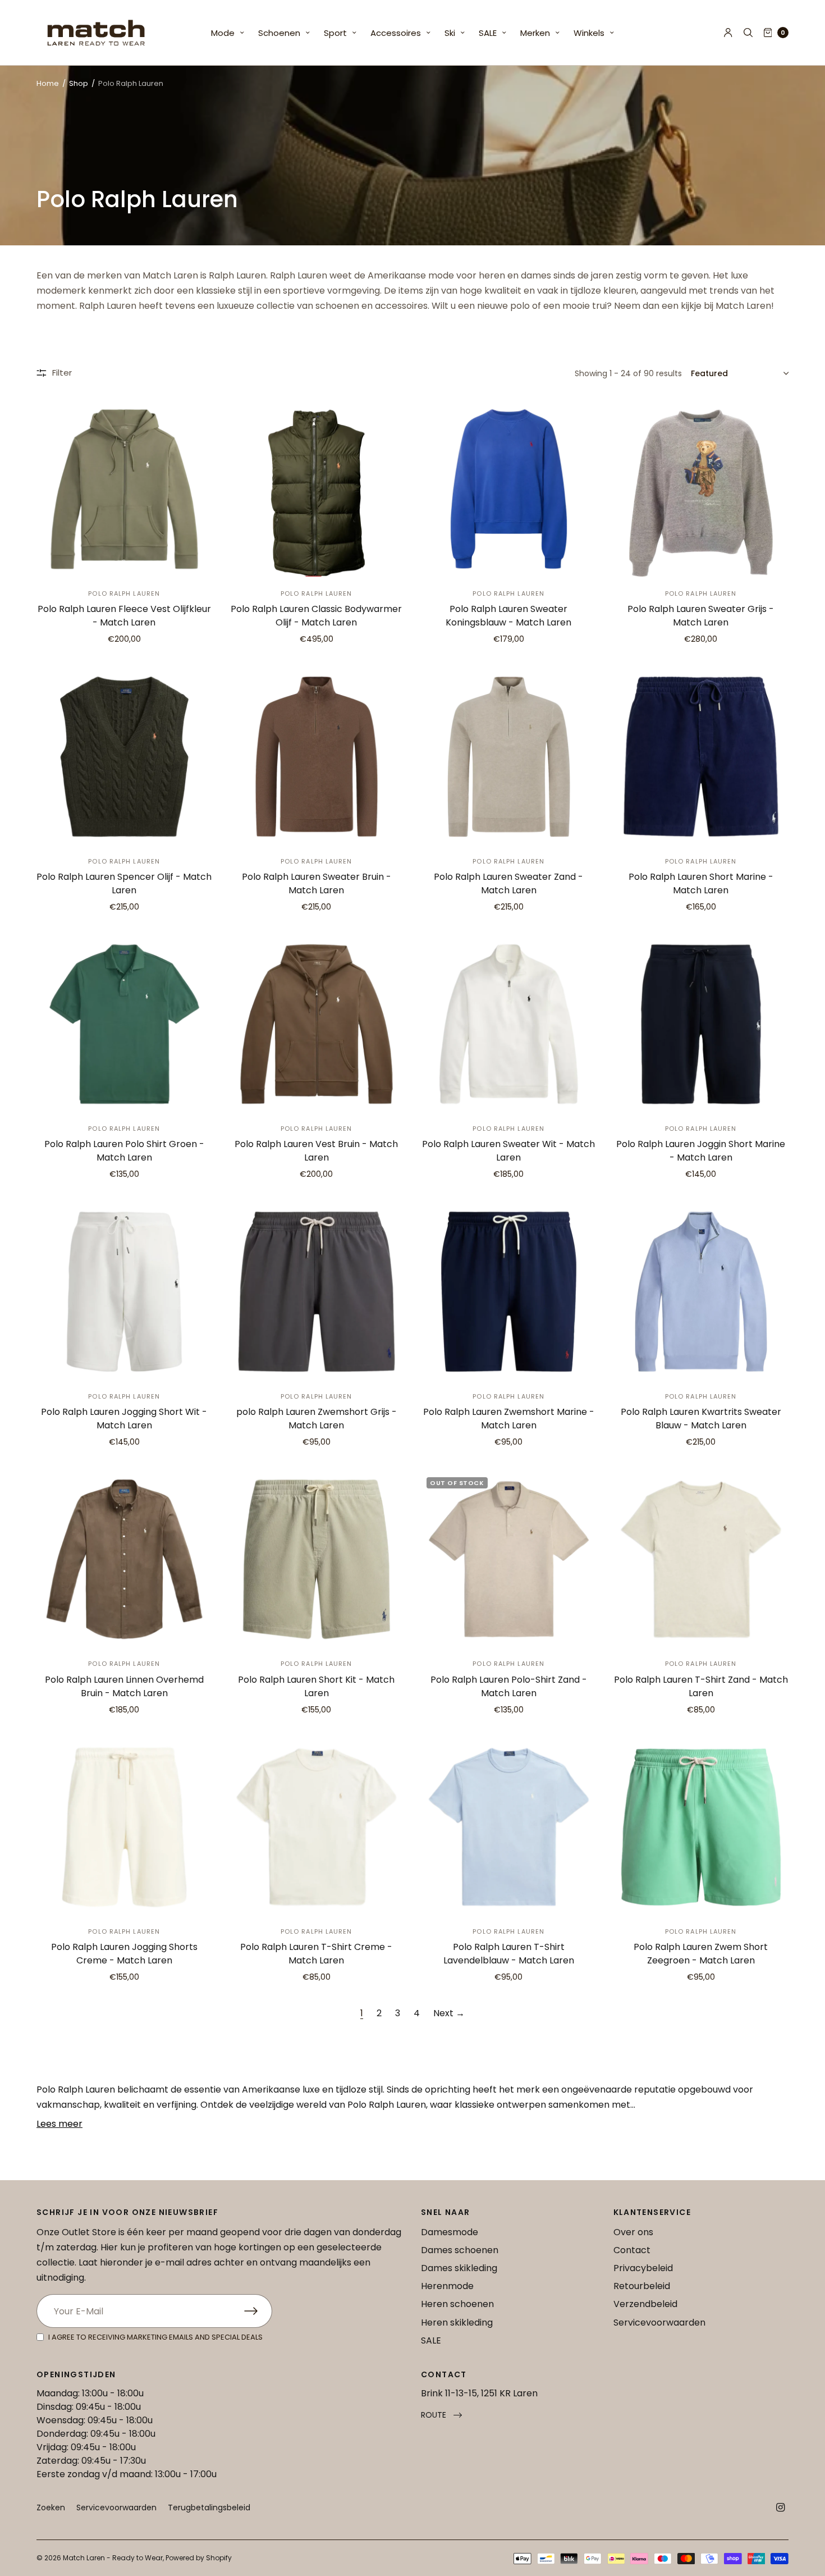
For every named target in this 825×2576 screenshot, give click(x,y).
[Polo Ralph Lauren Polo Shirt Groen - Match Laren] (124, 1024)
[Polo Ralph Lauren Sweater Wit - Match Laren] (509, 1024)
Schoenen (279, 33)
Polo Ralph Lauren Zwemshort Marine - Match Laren (509, 1419)
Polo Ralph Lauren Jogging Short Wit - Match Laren (124, 1419)
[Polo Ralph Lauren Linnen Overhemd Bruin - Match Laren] (124, 1559)
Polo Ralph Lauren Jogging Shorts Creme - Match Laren (124, 1954)
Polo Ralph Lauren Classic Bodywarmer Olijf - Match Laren (316, 616)
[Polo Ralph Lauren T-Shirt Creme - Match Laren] (317, 1827)
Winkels (589, 33)
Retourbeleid (642, 2286)
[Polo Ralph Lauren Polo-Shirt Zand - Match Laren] (509, 1559)
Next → (449, 2013)
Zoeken (51, 2508)
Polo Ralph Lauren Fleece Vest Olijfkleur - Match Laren (124, 616)
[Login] (728, 33)
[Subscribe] (258, 2311)
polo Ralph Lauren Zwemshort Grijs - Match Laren (317, 1419)
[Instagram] (781, 2508)
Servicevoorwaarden (659, 2322)
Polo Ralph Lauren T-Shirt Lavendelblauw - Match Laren (509, 1954)
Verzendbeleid (645, 2304)
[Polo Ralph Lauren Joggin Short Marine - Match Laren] (701, 1024)
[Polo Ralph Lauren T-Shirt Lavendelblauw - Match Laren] (509, 1827)
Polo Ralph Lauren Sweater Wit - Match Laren (508, 1151)
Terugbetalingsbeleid (209, 2508)
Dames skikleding (459, 2268)
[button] (441, 2415)
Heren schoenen (457, 2304)
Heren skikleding (457, 2322)
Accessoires (396, 33)
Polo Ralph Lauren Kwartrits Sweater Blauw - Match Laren (701, 1419)
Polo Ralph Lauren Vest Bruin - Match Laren (316, 1151)
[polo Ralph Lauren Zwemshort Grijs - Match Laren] (317, 1292)
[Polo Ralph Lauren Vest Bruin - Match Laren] (317, 1024)
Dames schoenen (460, 2250)
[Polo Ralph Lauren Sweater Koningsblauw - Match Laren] (509, 489)
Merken (535, 33)
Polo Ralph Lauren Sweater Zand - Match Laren (508, 883)
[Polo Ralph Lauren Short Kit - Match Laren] (317, 1559)
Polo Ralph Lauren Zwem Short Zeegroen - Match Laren (701, 1954)
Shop (79, 83)
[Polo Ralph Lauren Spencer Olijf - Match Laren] (124, 757)
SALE (488, 33)
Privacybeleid (643, 2268)
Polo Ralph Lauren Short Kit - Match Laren (316, 1686)
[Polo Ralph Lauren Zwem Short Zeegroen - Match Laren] (701, 1827)
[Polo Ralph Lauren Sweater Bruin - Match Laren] (317, 757)
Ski (450, 33)
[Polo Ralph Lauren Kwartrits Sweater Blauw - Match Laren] (701, 1292)
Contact (632, 2250)
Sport (335, 33)
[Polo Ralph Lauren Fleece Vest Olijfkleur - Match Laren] (124, 489)
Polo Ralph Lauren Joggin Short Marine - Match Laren (701, 1151)
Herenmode (447, 2286)
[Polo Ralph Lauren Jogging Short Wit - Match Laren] (124, 1292)
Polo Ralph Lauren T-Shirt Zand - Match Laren (701, 1686)
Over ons (633, 2232)
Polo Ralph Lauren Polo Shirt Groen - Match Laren (124, 1151)
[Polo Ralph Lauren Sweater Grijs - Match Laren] (701, 489)
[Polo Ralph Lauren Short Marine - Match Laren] (701, 757)
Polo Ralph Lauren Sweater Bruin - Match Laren (317, 883)
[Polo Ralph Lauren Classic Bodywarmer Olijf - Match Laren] (317, 489)
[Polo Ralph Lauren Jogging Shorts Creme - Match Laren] (124, 1827)
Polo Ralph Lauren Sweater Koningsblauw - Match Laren (508, 616)
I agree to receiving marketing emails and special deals (155, 2337)
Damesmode (450, 2232)
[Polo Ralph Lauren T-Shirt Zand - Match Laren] (701, 1559)
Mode (223, 33)
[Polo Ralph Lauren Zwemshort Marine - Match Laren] (509, 1292)
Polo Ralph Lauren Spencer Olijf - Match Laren (124, 883)
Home (48, 83)
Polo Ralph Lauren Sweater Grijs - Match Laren (701, 616)
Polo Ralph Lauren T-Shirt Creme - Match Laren (316, 1954)
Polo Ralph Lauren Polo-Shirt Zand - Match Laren (509, 1686)
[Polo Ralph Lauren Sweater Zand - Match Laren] (509, 757)
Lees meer (59, 2124)
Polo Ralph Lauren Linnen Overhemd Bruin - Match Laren (124, 1686)
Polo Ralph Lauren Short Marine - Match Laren (701, 883)
